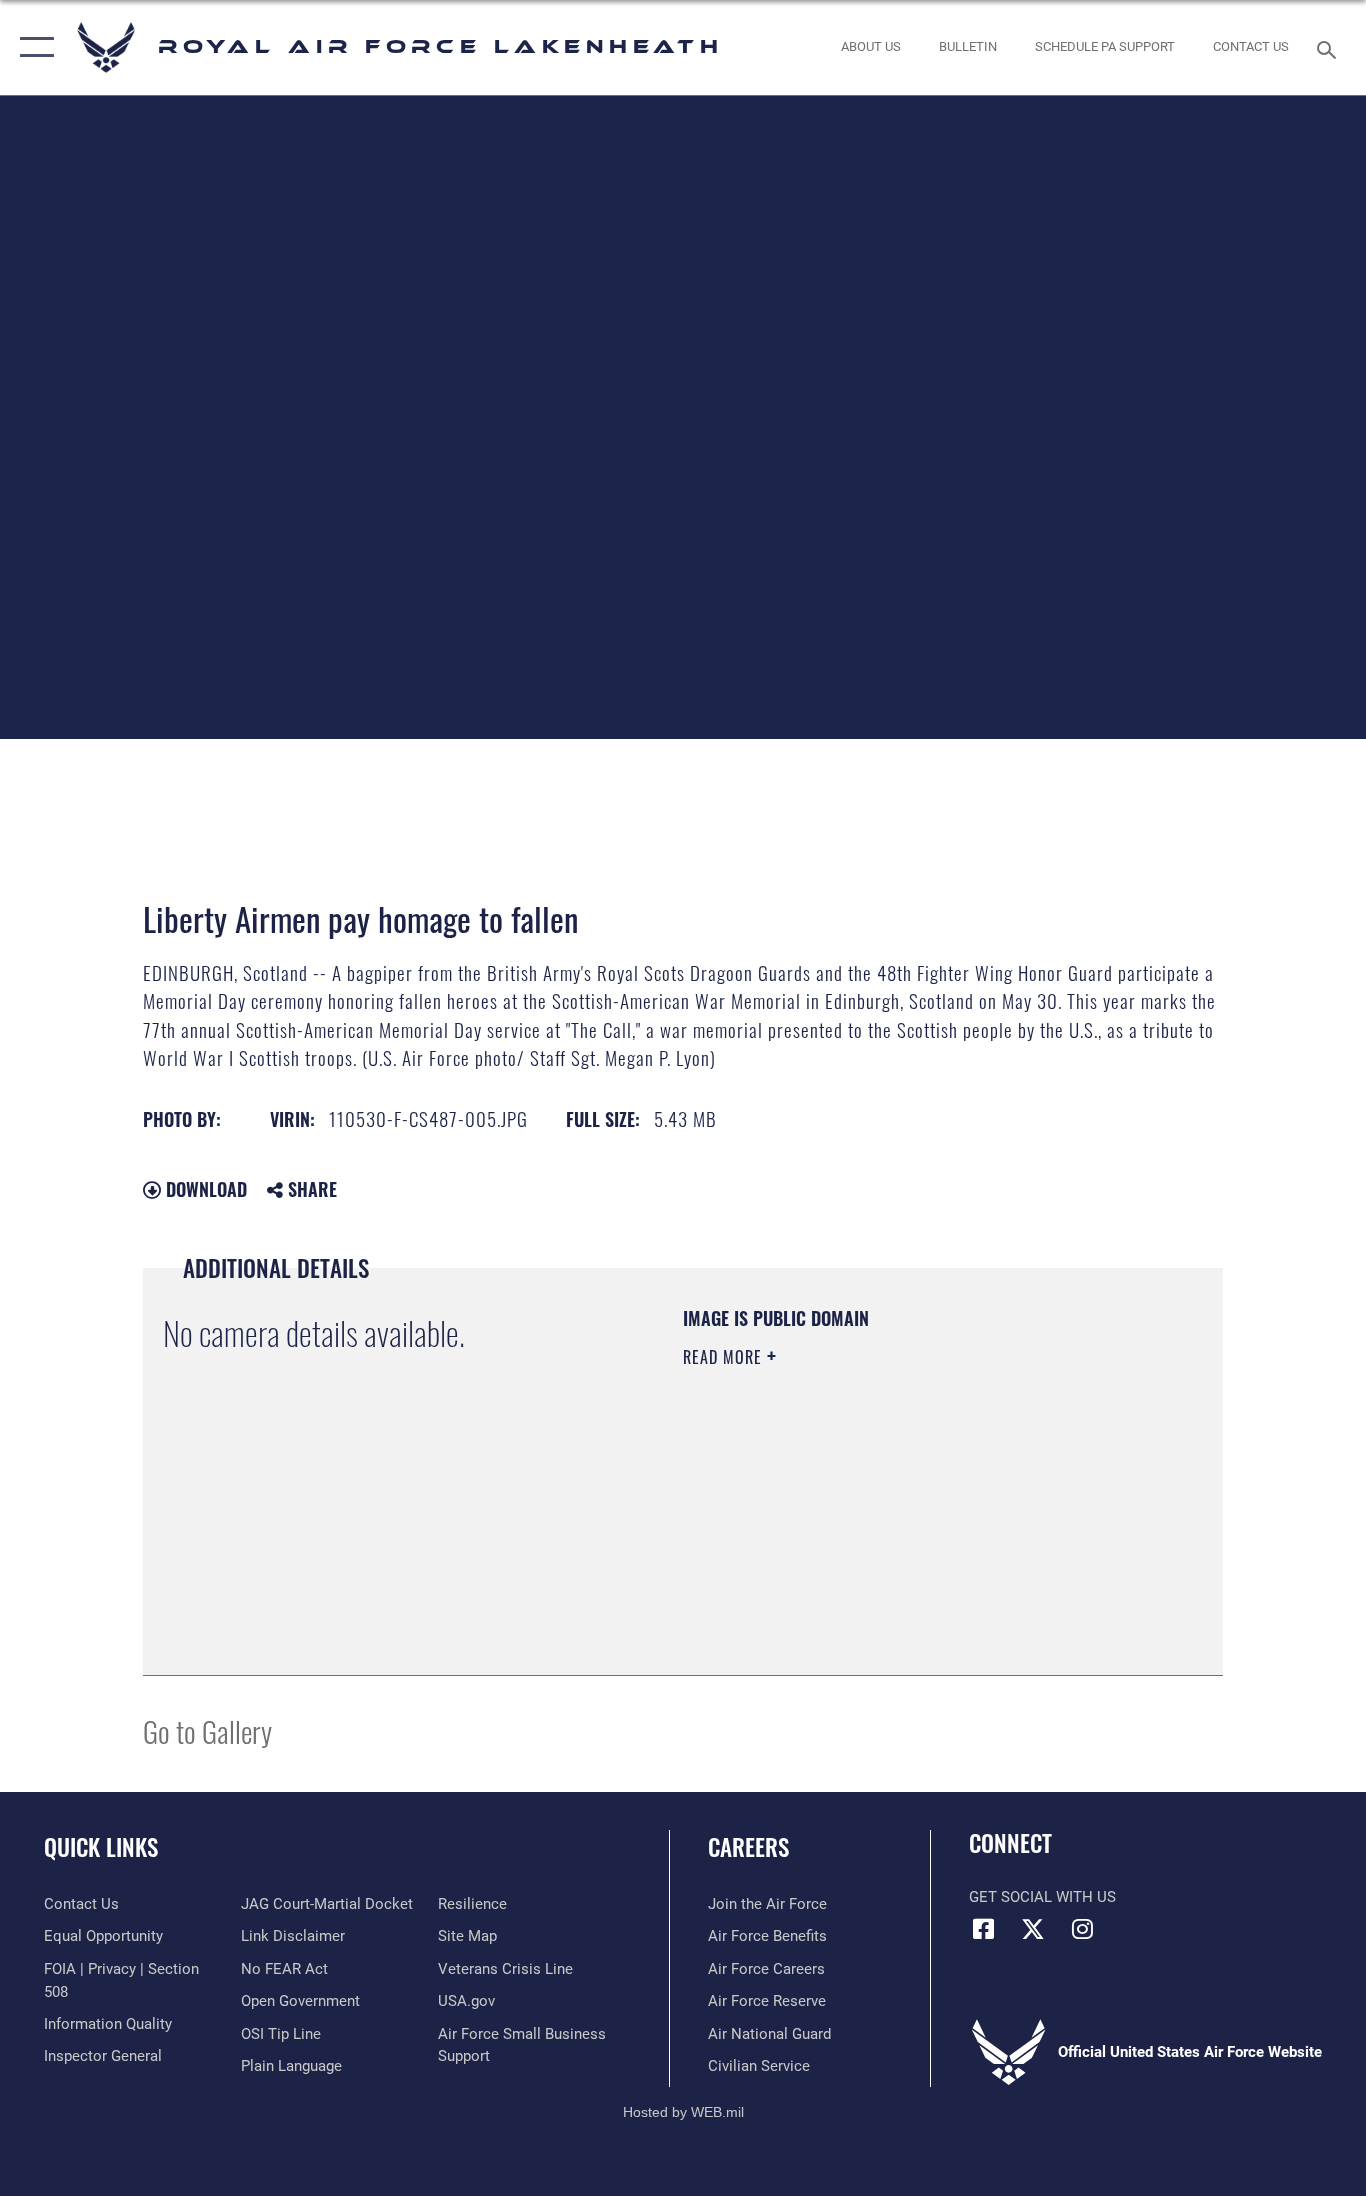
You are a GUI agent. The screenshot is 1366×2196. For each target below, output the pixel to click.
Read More (725, 1357)
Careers (748, 1847)
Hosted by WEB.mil (683, 2112)
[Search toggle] (1330, 48)
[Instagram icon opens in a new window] (1082, 1929)
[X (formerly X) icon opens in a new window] (1033, 1929)
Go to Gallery (207, 1730)
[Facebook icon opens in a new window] (984, 1929)
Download (204, 1189)
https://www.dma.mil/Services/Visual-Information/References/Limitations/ (917, 1512)
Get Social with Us (1042, 1897)
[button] (32, 47)
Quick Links (101, 1847)
